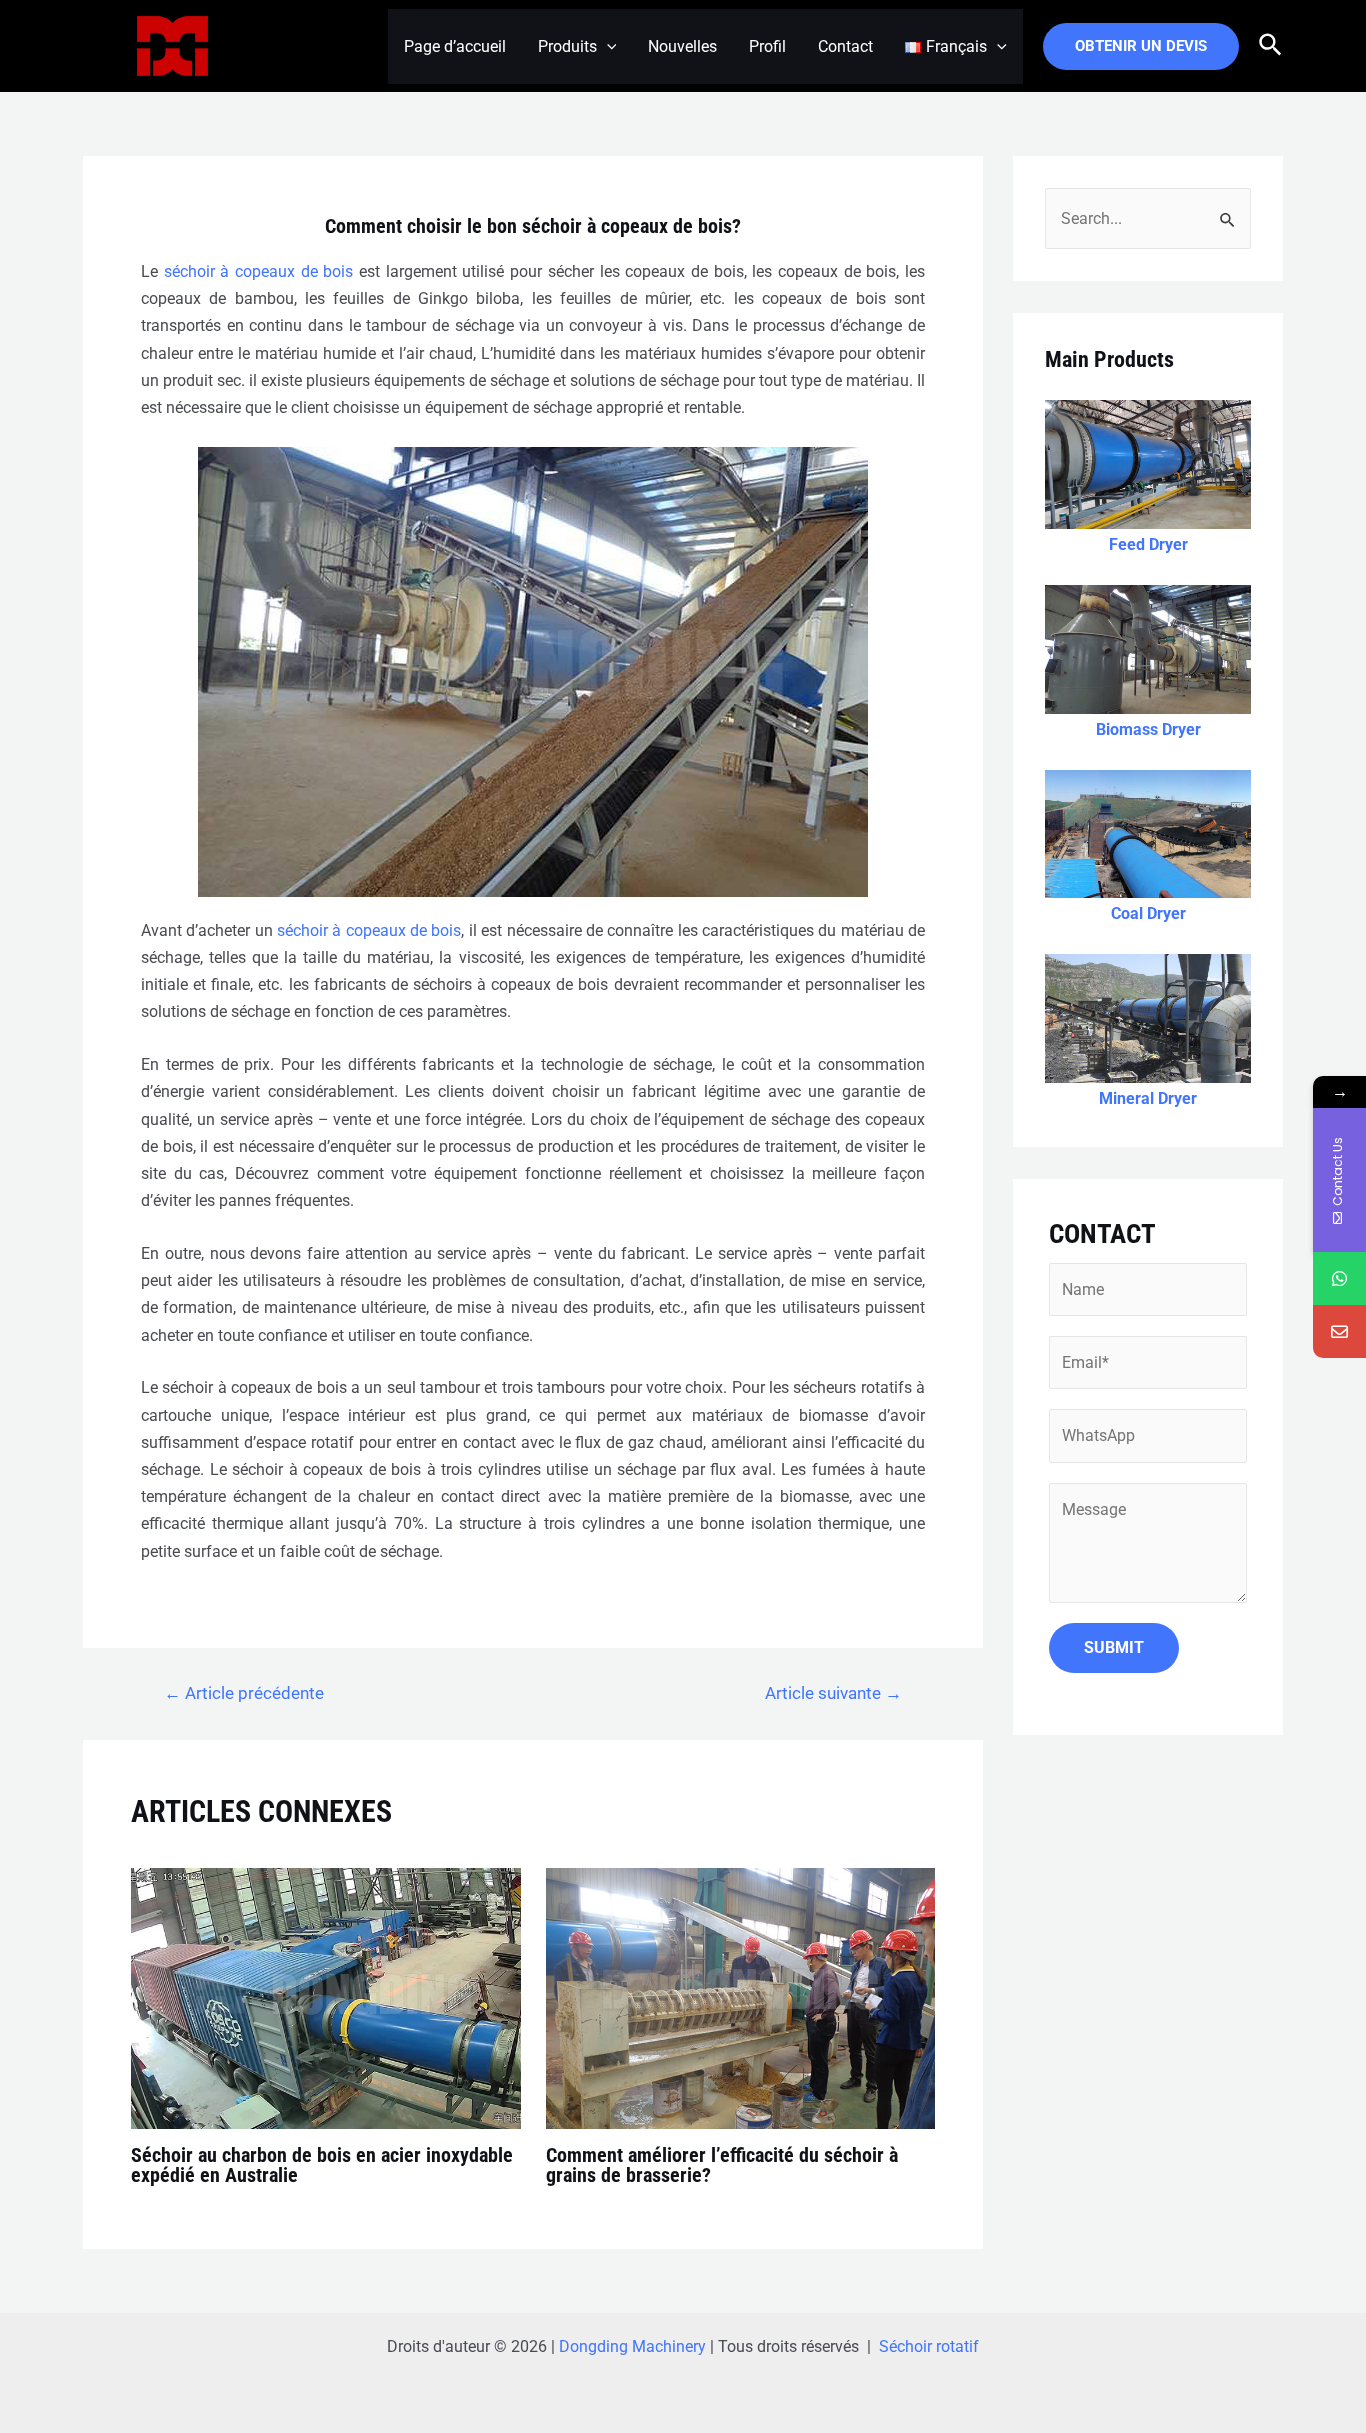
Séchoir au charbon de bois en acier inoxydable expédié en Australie (322, 2165)
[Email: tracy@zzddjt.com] (1339, 1331)
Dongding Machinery (632, 2346)
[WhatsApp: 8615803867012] (1339, 1278)
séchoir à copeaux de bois (259, 271)
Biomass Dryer (1148, 729)
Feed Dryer (1148, 544)
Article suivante (833, 1693)
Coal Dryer (1148, 913)
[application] (607, 46)
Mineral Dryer (1148, 1098)
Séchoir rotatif (929, 2346)
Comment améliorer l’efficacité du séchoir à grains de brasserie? (722, 2165)
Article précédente (244, 1693)
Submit (1114, 1647)
